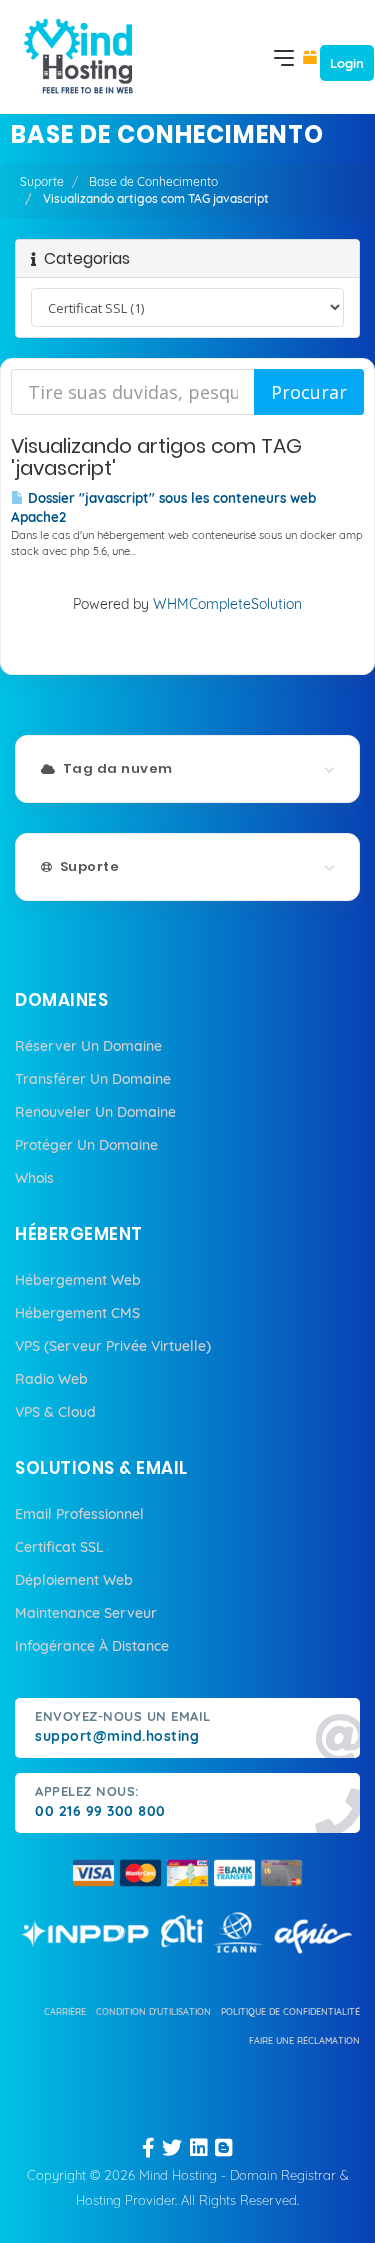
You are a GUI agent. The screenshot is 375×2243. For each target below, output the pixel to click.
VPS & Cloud (55, 1412)
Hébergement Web (78, 1280)
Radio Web (51, 1379)
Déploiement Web (74, 1580)
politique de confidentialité (290, 2011)
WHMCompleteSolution (227, 604)
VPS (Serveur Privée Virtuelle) (113, 1346)
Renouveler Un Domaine (95, 1112)
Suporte (42, 181)
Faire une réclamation (304, 2040)
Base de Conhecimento (153, 181)
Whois (34, 1178)
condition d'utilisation (153, 2011)
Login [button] (347, 63)
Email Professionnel (79, 1514)
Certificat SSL (59, 1547)
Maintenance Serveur (86, 1613)
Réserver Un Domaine (88, 1046)
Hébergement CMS (77, 1313)
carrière (65, 2011)
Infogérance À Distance (92, 1646)
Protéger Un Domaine (86, 1145)
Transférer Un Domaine (93, 1079)
